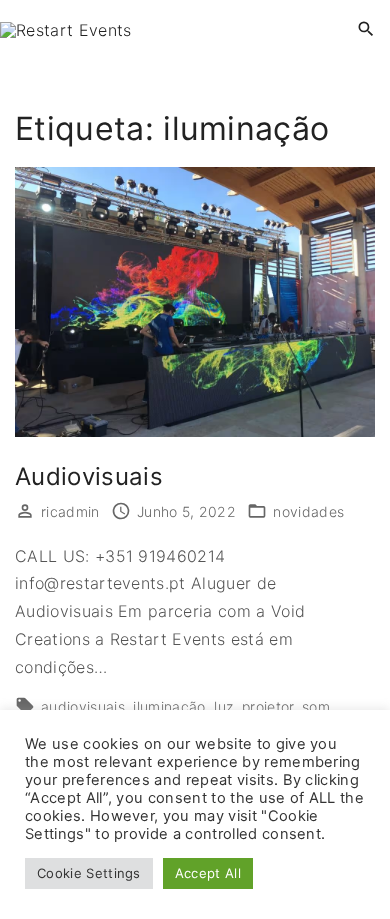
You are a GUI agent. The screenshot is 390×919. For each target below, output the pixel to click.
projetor (268, 706)
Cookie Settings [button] (89, 873)
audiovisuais (83, 706)
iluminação (169, 706)
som (316, 706)
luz (223, 706)
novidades (308, 511)
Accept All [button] (208, 873)
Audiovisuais (89, 476)
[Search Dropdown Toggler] (366, 29)
